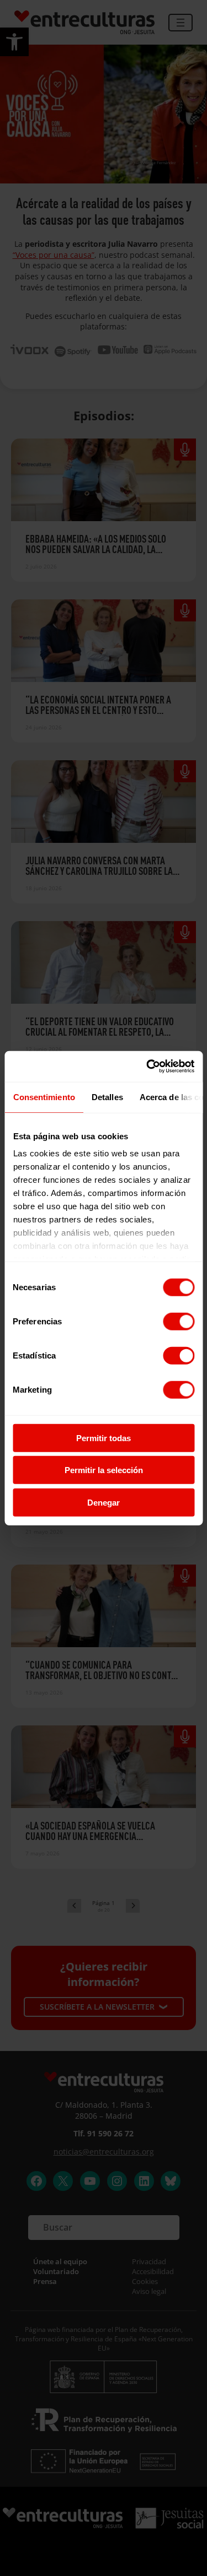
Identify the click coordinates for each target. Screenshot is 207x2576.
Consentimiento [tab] (44, 1097)
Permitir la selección (104, 1470)
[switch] (179, 1321)
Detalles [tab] (107, 1097)
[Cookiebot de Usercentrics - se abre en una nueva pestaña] (147, 1067)
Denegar (104, 1502)
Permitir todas (104, 1438)
